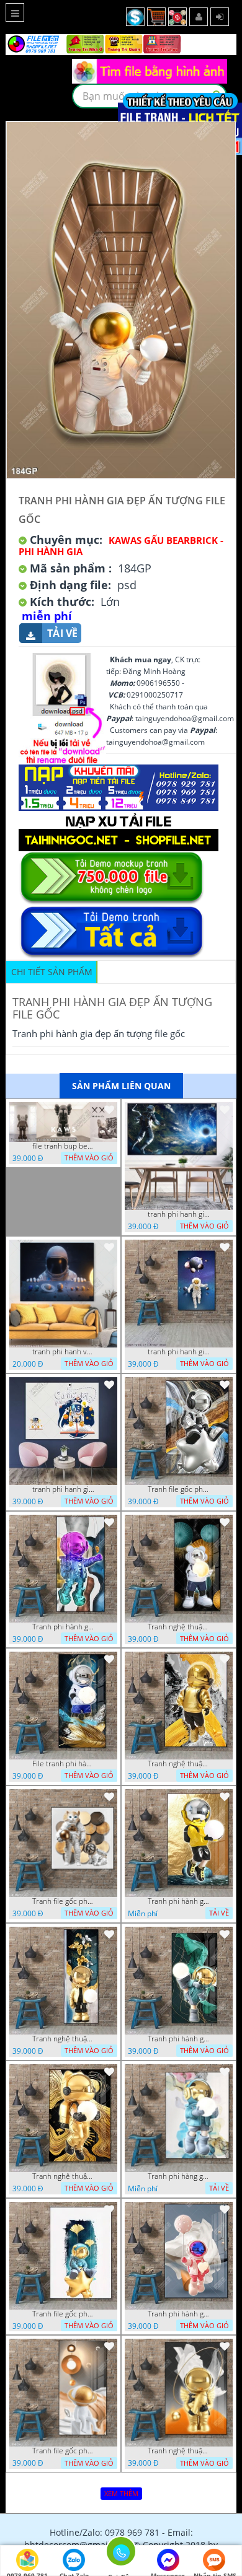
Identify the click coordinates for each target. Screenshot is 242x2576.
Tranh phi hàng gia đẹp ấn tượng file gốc (179, 2176)
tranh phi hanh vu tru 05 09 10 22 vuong (63, 1352)
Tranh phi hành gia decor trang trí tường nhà (179, 1901)
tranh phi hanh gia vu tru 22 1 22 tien (179, 1352)
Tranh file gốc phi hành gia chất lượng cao (179, 1489)
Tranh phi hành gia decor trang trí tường (63, 1627)
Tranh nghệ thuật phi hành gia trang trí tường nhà (179, 1627)
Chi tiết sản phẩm (52, 972)
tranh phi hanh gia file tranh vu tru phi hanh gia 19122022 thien (179, 1214)
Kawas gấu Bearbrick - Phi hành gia (121, 546)
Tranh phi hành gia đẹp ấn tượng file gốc (179, 2314)
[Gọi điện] (121, 2555)
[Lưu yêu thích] (109, 1110)
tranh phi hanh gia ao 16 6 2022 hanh (63, 1489)
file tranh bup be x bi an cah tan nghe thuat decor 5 (63, 1146)
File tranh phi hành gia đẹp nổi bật (63, 1764)
